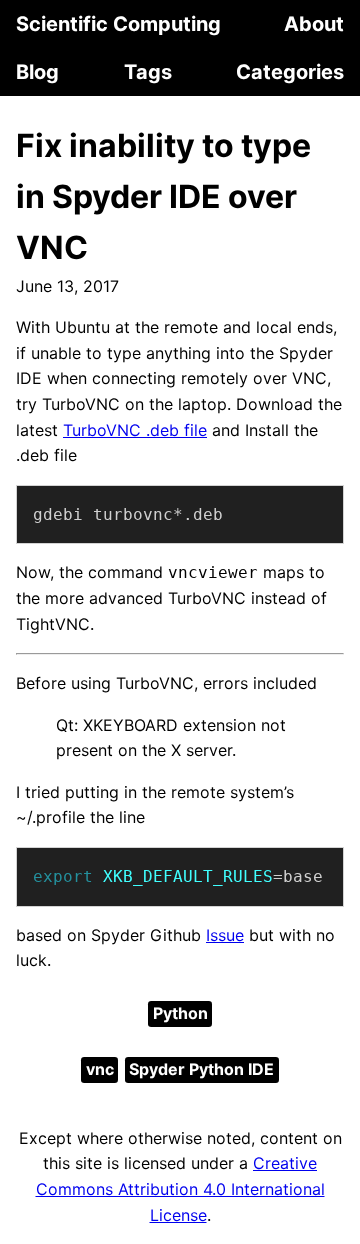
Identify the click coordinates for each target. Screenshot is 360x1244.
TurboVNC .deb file (135, 430)
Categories (290, 72)
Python (180, 1013)
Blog (37, 72)
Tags (148, 72)
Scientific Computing (118, 24)
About (314, 24)
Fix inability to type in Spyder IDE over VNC (163, 196)
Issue (225, 935)
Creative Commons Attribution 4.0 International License (180, 1188)
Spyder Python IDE (201, 1069)
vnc (100, 1069)
